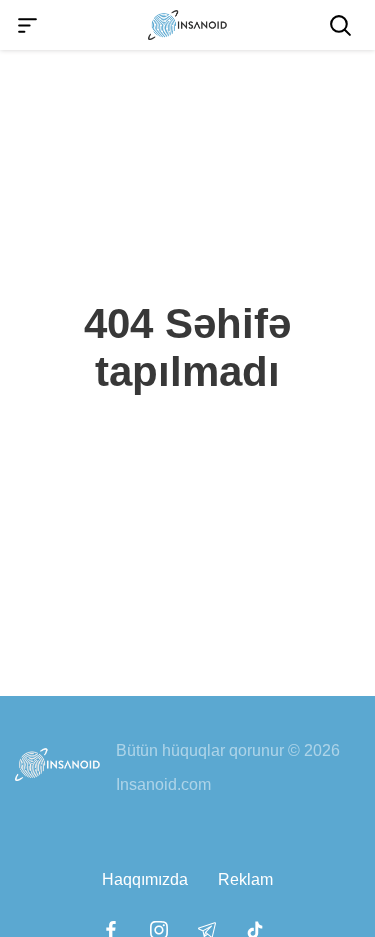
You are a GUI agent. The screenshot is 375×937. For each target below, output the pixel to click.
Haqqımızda (145, 879)
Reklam (245, 879)
